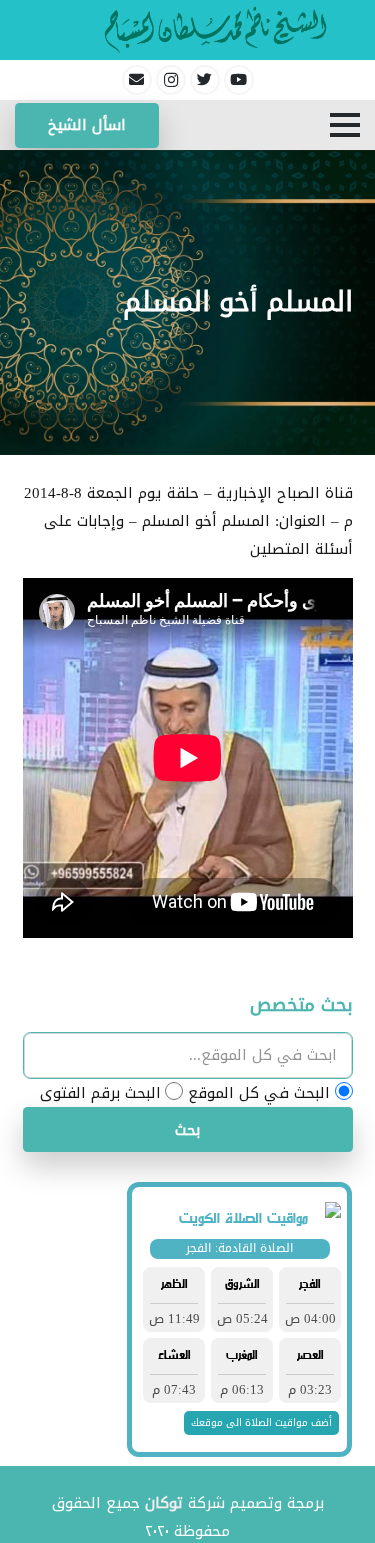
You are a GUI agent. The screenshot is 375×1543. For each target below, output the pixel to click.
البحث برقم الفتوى (100, 1093)
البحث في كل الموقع (259, 1093)
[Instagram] (171, 80)
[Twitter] (205, 80)
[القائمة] (345, 125)
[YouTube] (239, 80)
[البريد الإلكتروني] (137, 80)
